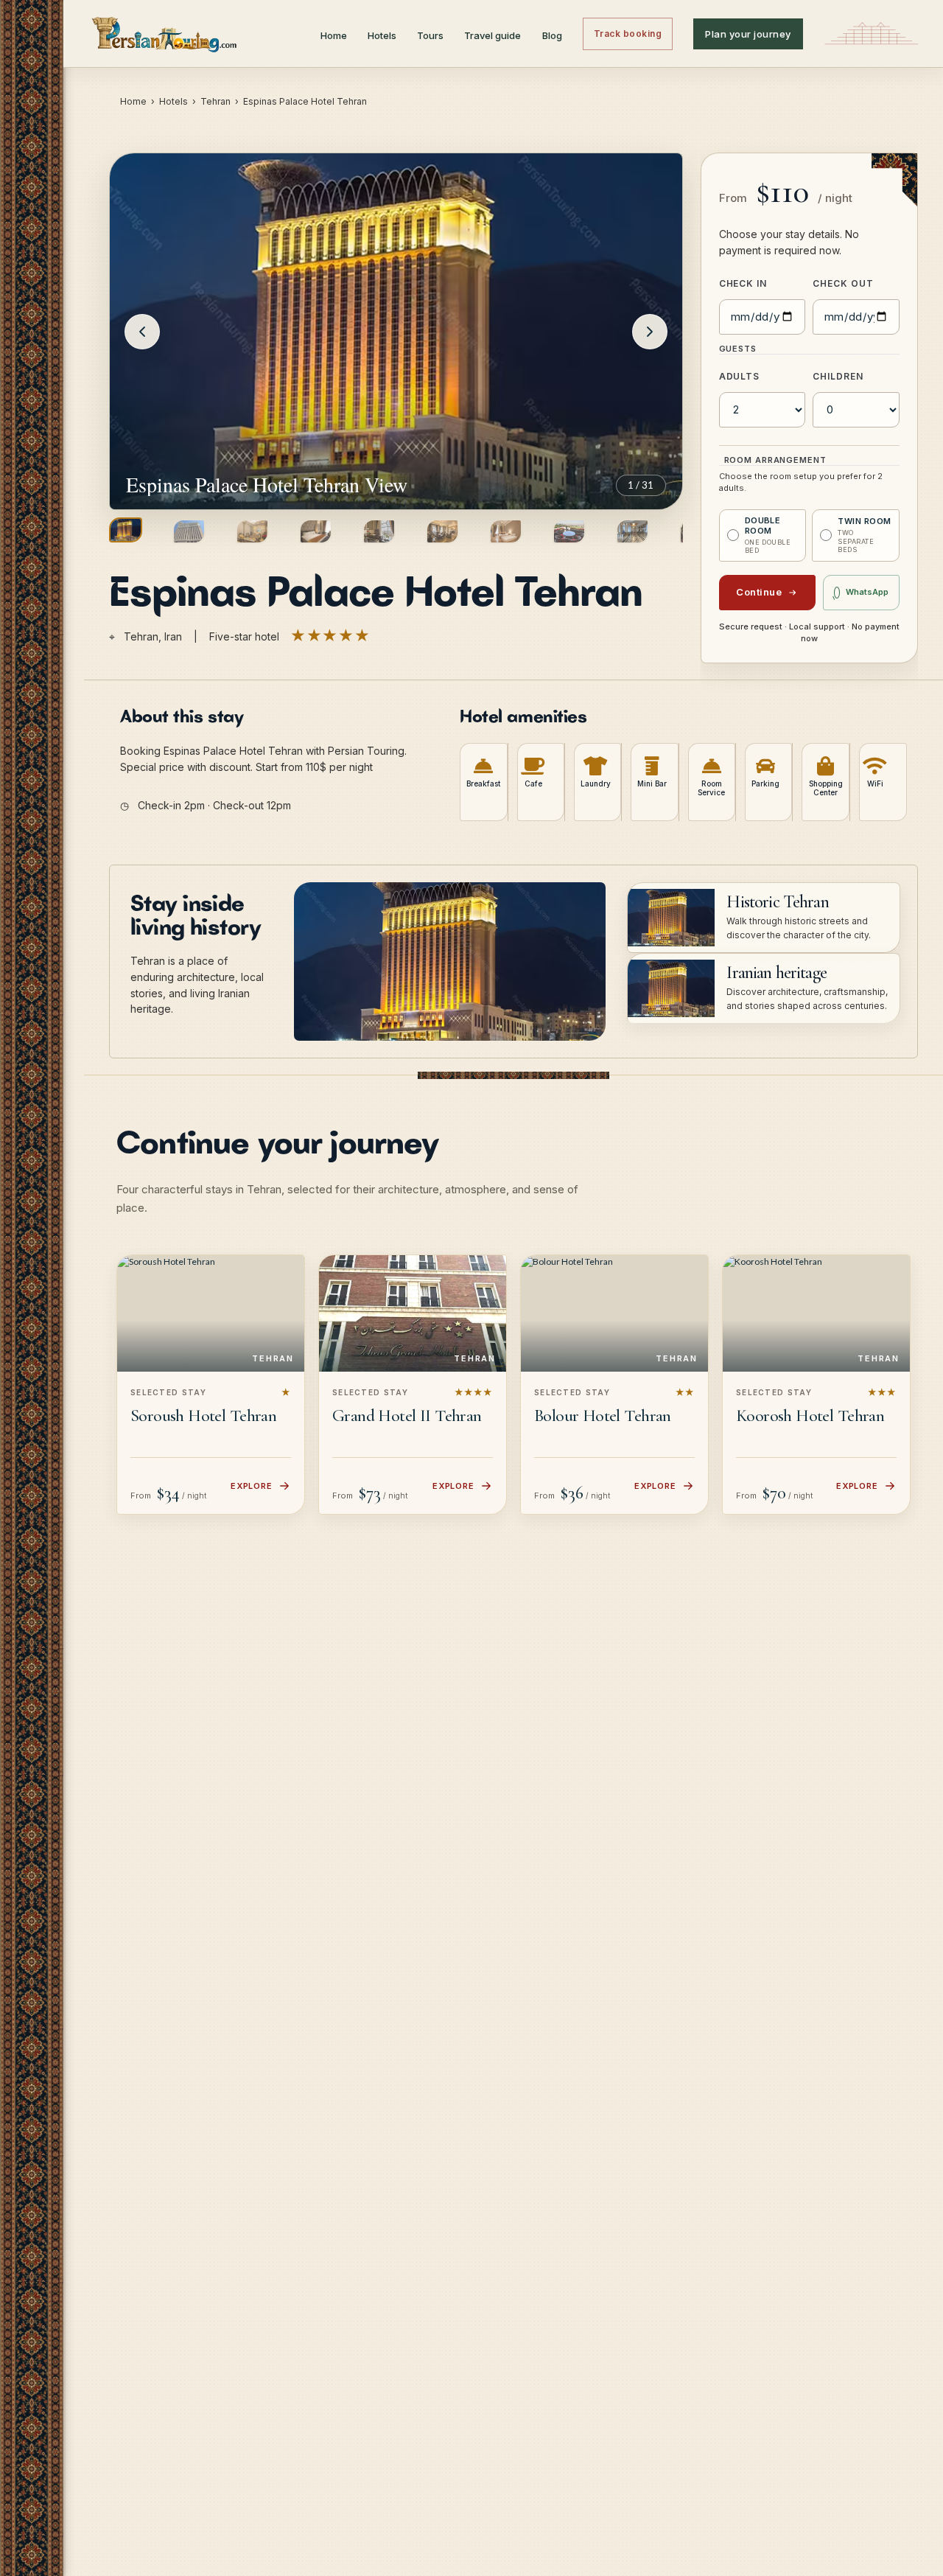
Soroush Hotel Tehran (203, 1416)
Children (838, 376)
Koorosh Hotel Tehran (810, 1416)
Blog (552, 35)
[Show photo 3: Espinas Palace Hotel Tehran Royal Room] (252, 531)
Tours (430, 35)
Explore (252, 1486)
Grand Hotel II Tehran (407, 1416)
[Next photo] (650, 332)
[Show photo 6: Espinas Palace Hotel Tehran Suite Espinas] (442, 531)
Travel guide (492, 35)
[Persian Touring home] (165, 34)
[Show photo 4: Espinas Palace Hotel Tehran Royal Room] (316, 531)
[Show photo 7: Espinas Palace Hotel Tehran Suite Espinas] (506, 531)
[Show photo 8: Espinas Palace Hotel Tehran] (569, 531)
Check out (843, 283)
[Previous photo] (142, 332)
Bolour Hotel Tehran (603, 1416)
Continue (759, 592)
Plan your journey (748, 34)
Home (334, 35)
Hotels (382, 35)
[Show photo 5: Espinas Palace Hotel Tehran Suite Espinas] (379, 531)
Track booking (628, 34)
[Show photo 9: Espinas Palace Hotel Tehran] (632, 531)
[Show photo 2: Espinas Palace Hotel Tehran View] (189, 531)
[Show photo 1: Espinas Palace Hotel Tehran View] (126, 530)
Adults (740, 376)
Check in (743, 283)
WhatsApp (867, 592)
